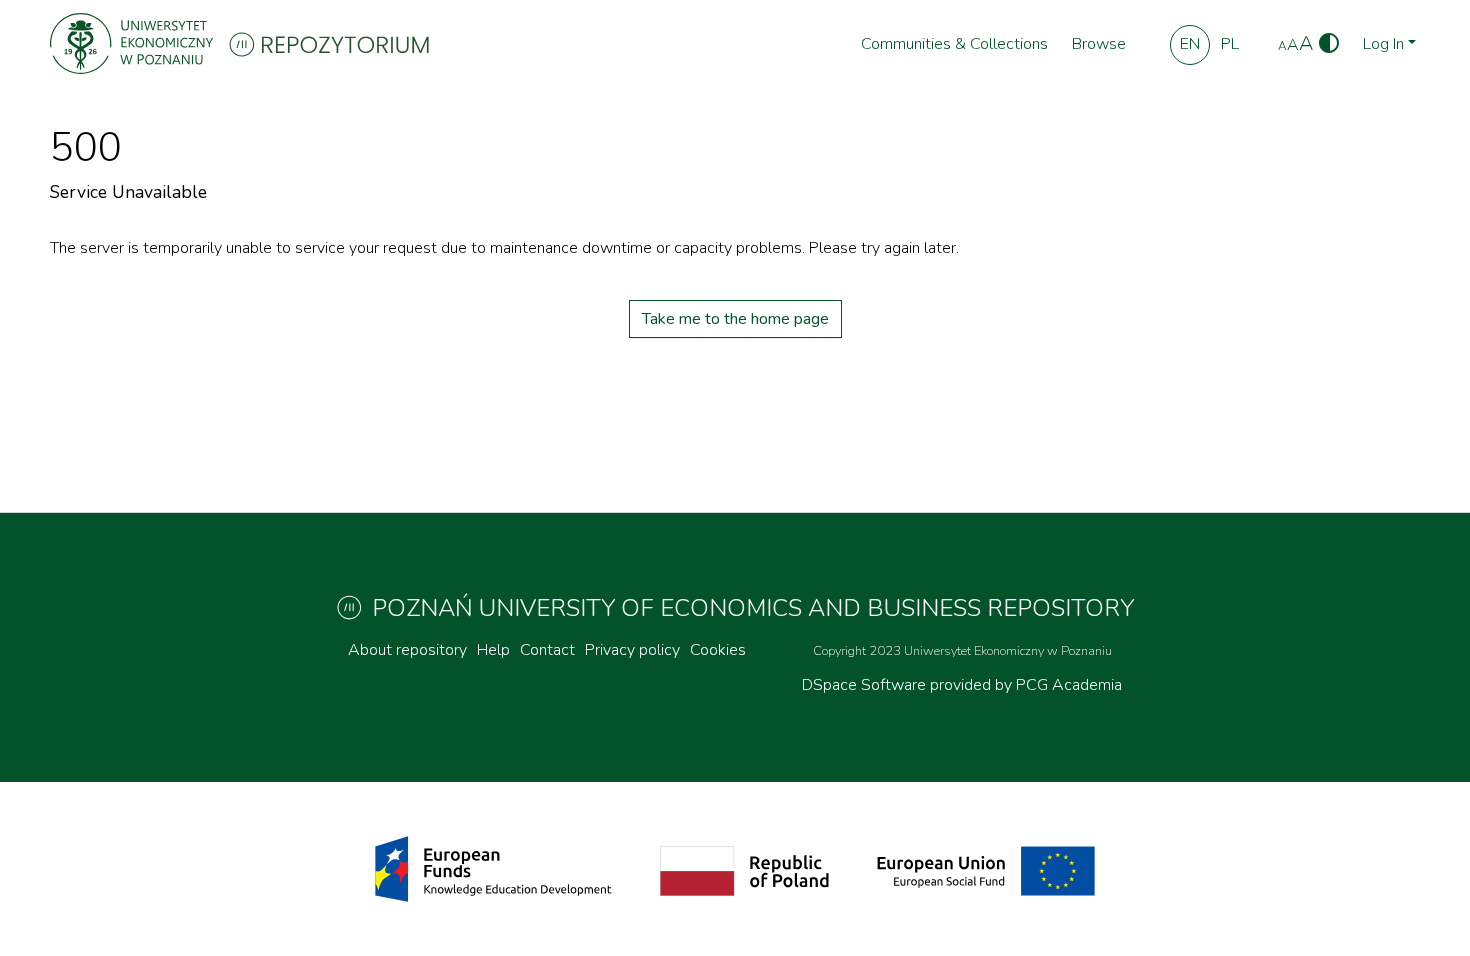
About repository (407, 650)
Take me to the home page (735, 319)
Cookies (718, 650)
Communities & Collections (954, 44)
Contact (547, 650)
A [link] (1282, 46)
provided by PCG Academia (1026, 685)
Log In (1383, 44)
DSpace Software (866, 685)
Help (493, 650)
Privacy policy (632, 650)
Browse (1099, 44)
